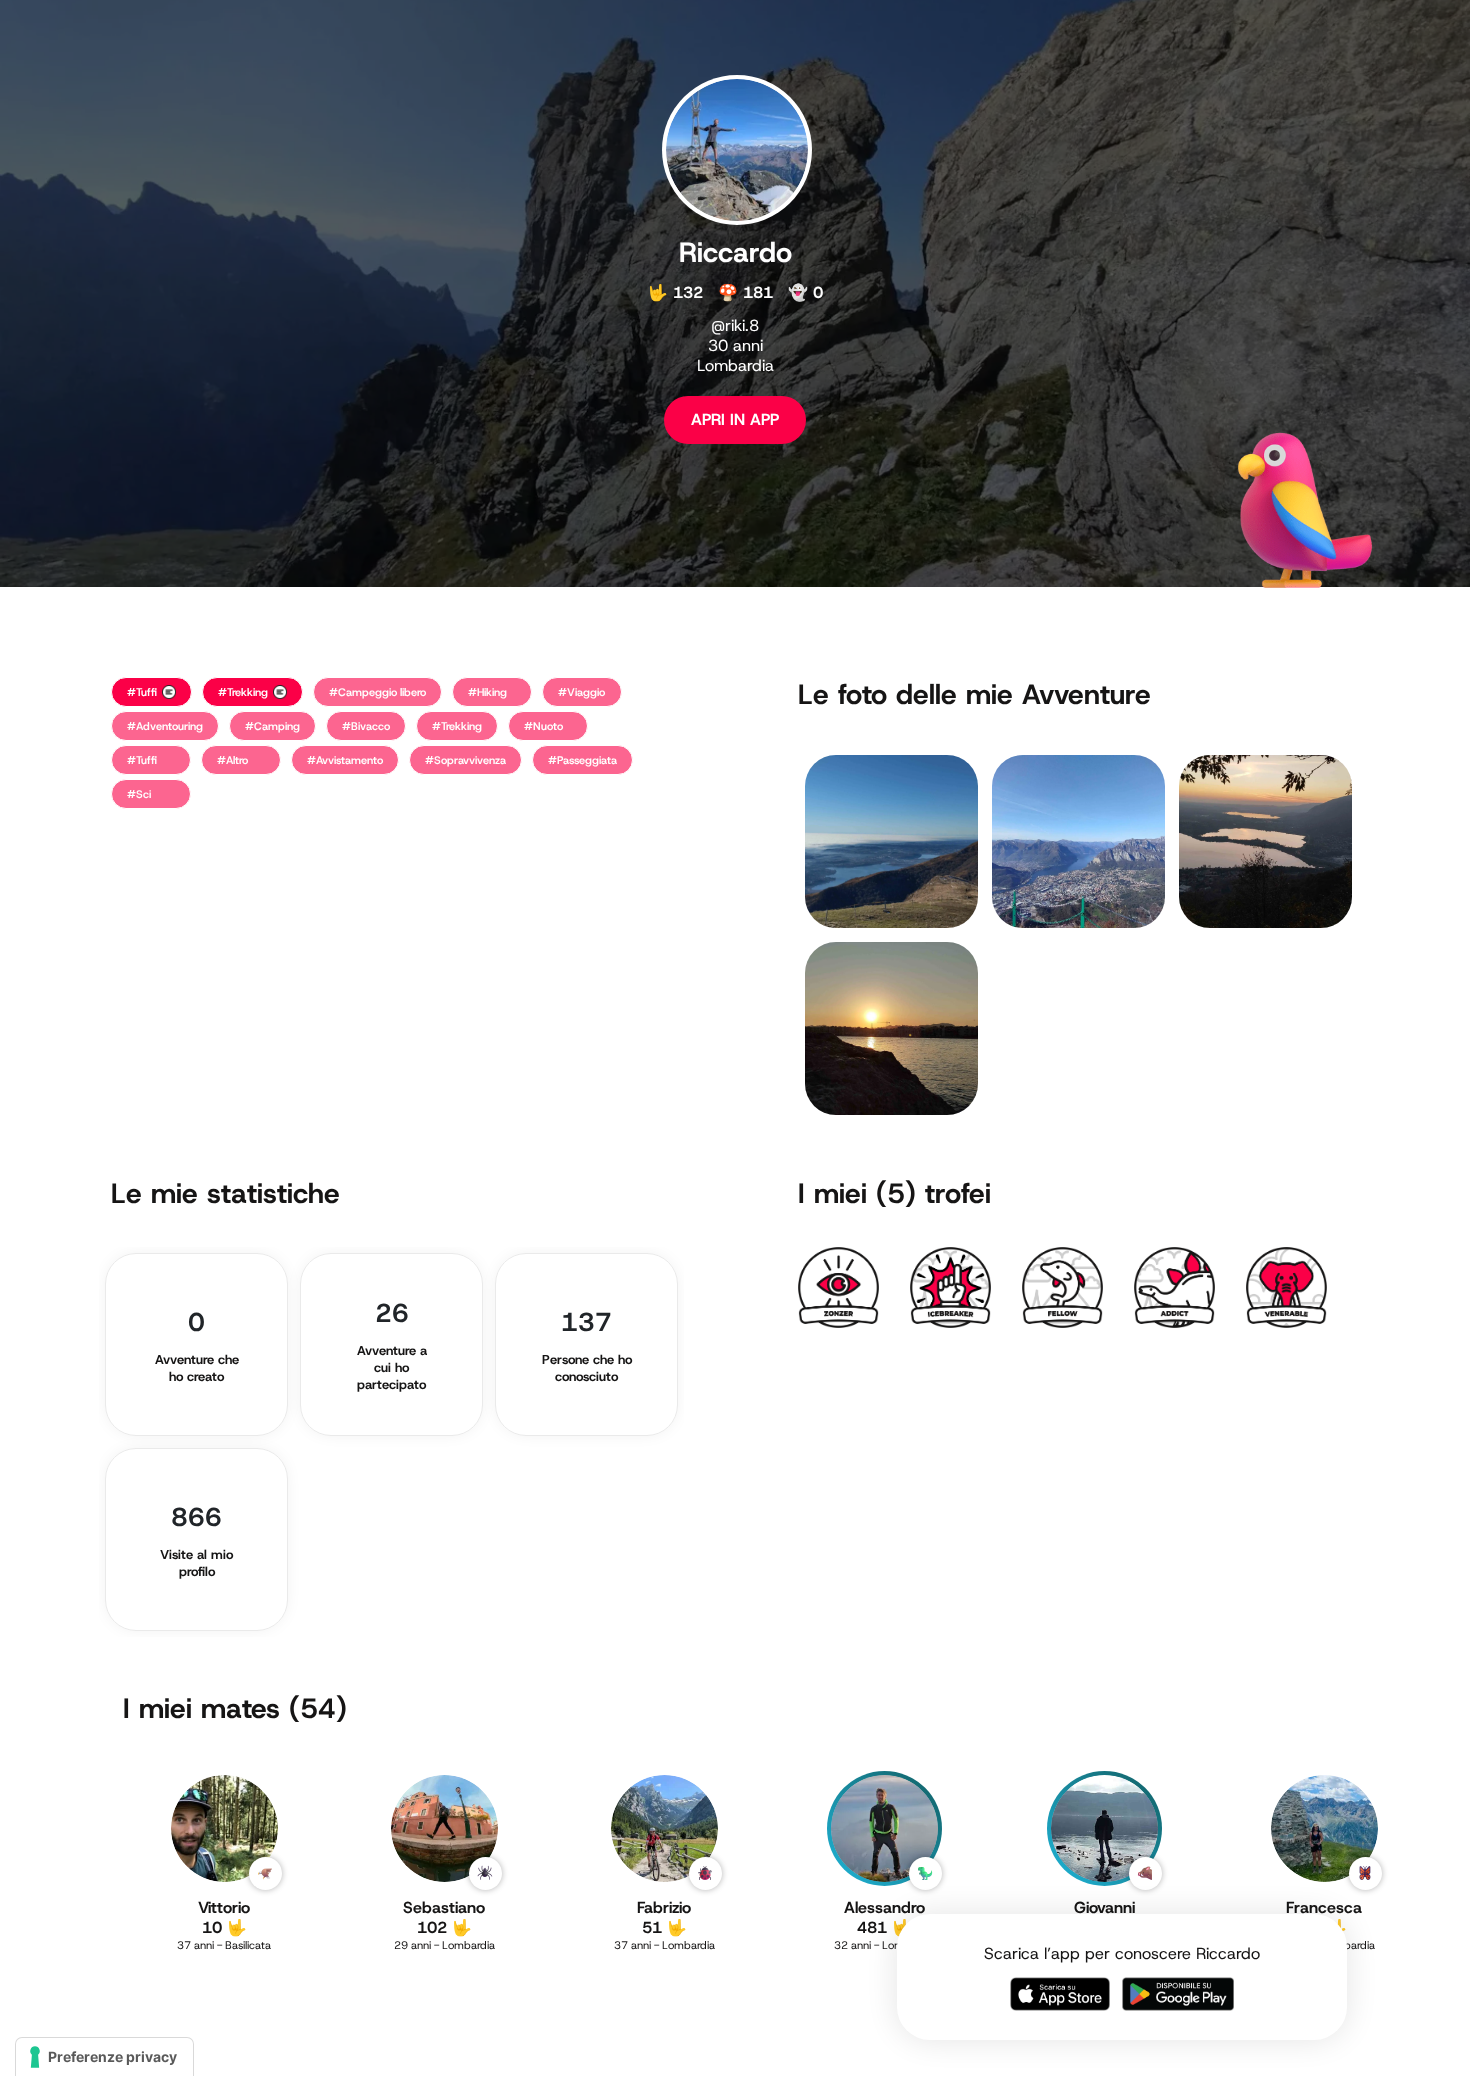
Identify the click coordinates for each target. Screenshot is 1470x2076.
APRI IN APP (735, 419)
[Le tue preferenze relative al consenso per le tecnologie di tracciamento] (104, 2057)
